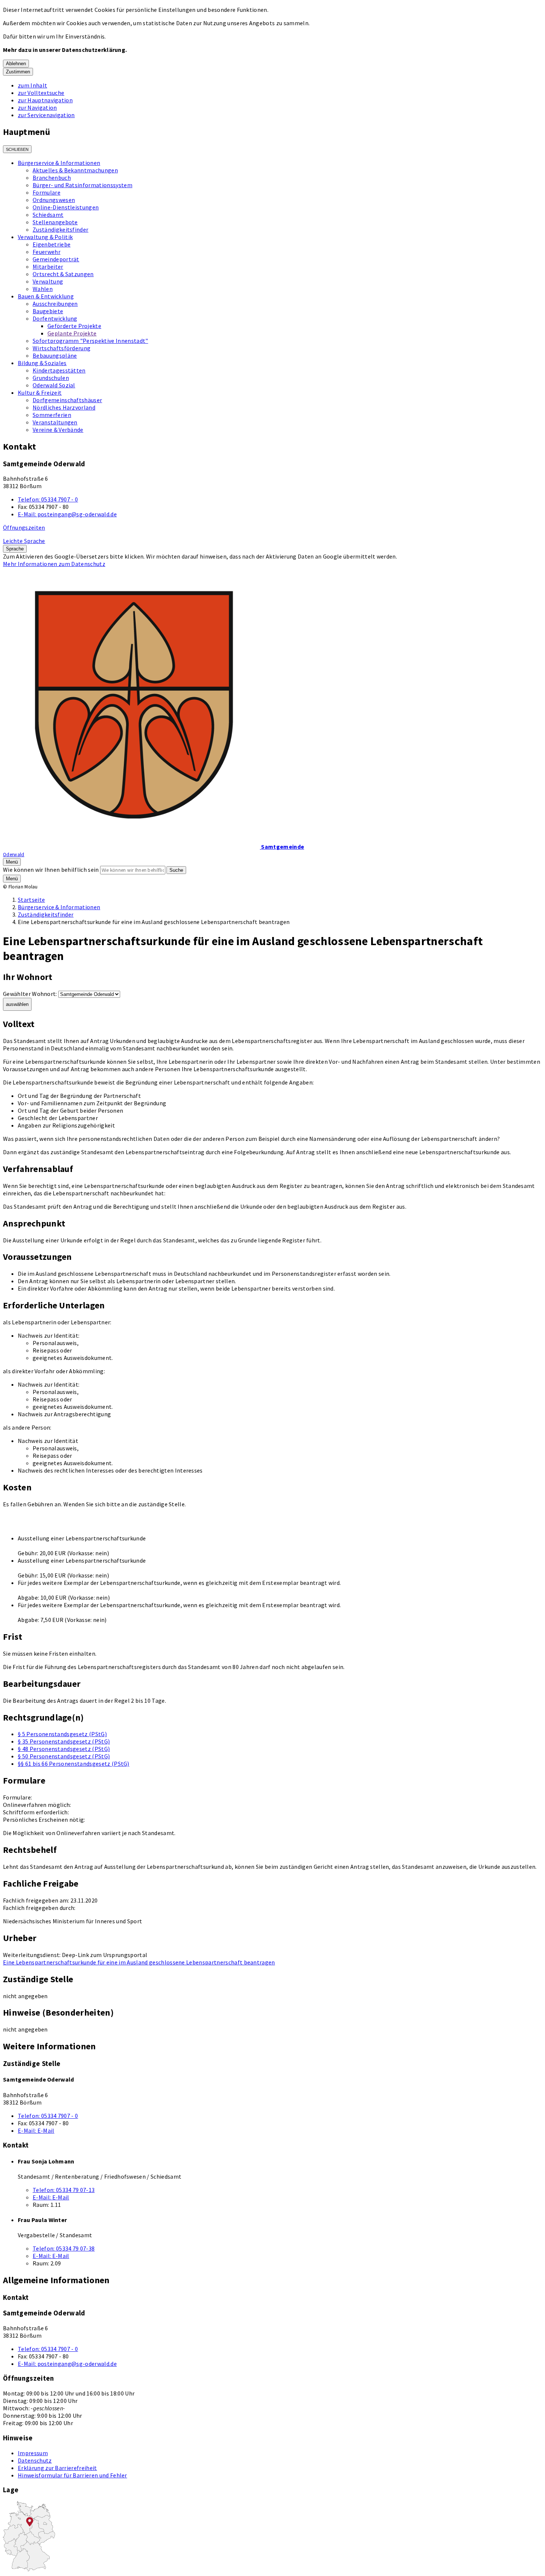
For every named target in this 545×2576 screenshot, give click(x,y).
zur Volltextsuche (41, 93)
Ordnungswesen (54, 200)
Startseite (31, 900)
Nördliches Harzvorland (64, 407)
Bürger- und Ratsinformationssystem (82, 185)
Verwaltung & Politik (45, 237)
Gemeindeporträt (56, 259)
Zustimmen (18, 72)
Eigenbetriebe (52, 244)
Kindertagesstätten (59, 370)
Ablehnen (16, 64)
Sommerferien (52, 415)
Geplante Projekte (72, 333)
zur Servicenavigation (46, 115)
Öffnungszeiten (24, 527)
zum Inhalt (32, 85)
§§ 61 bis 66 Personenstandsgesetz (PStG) (74, 1764)
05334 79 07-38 (64, 2248)
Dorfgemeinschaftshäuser (67, 400)
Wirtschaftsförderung (62, 348)
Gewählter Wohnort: (30, 994)
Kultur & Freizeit (40, 393)
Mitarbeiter (48, 266)
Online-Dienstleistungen (66, 207)
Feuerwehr (47, 252)
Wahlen (43, 289)
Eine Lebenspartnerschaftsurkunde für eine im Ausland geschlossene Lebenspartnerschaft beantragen (139, 1962)
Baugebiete (48, 311)
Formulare (47, 192)
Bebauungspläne (55, 355)
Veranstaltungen (55, 422)
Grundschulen (51, 378)
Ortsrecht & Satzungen (63, 274)
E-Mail (36, 2130)
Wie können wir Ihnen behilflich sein (51, 870)
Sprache (15, 549)
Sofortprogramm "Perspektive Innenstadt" (90, 341)
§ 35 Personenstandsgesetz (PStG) (64, 1741)
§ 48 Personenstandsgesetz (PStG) (64, 1749)
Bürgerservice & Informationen (59, 163)
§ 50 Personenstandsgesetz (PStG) (64, 1756)
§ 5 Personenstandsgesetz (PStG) (62, 1734)
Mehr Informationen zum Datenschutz (54, 564)
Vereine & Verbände (58, 430)
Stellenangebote (55, 222)
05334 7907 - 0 (48, 499)
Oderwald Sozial (54, 385)
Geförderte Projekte (74, 326)
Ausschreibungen (55, 304)
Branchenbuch (52, 178)
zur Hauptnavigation (45, 100)
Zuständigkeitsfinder (60, 229)
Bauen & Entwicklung (46, 296)
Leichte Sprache (24, 541)
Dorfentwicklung (55, 318)
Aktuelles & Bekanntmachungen (75, 170)
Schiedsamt (48, 215)
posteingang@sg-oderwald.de (67, 514)
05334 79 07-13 (64, 2190)
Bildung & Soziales (42, 363)
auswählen (17, 1004)
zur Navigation (37, 107)
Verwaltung (48, 281)
